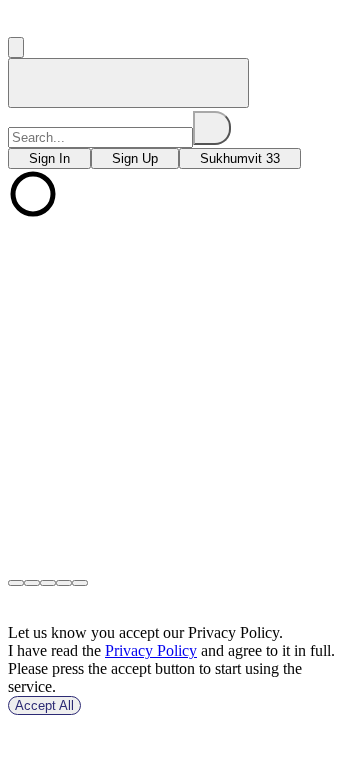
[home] (128, 83)
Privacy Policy (151, 650)
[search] (212, 128)
